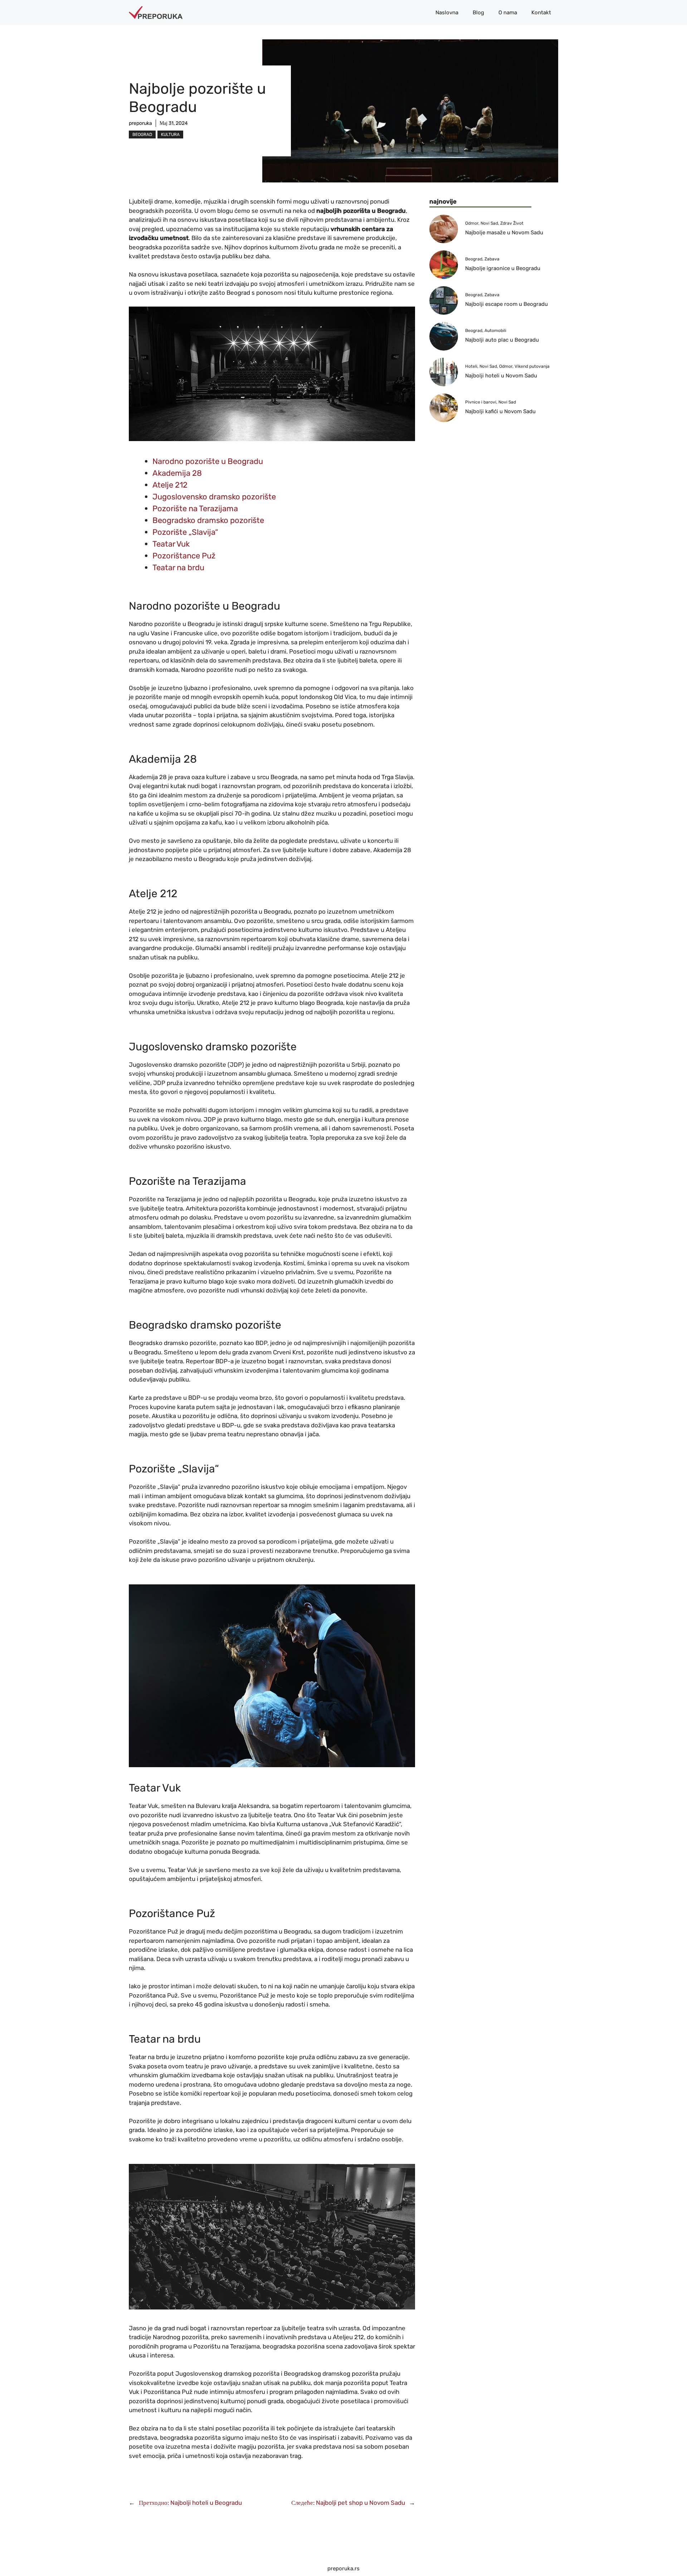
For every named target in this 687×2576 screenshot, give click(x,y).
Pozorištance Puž (184, 556)
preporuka (140, 123)
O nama (508, 13)
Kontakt (541, 13)
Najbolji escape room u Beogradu (506, 304)
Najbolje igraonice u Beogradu (503, 268)
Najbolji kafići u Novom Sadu (500, 411)
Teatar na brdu (178, 568)
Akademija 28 (177, 473)
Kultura (170, 135)
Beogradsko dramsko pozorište (208, 520)
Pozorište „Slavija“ (185, 532)
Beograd (142, 135)
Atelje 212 (170, 485)
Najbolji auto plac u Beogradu (502, 340)
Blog (478, 13)
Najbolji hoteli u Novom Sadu (501, 376)
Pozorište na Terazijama (195, 509)
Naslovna (447, 13)
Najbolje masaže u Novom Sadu (504, 233)
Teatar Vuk (171, 544)
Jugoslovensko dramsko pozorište (214, 497)
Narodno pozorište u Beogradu (208, 461)
